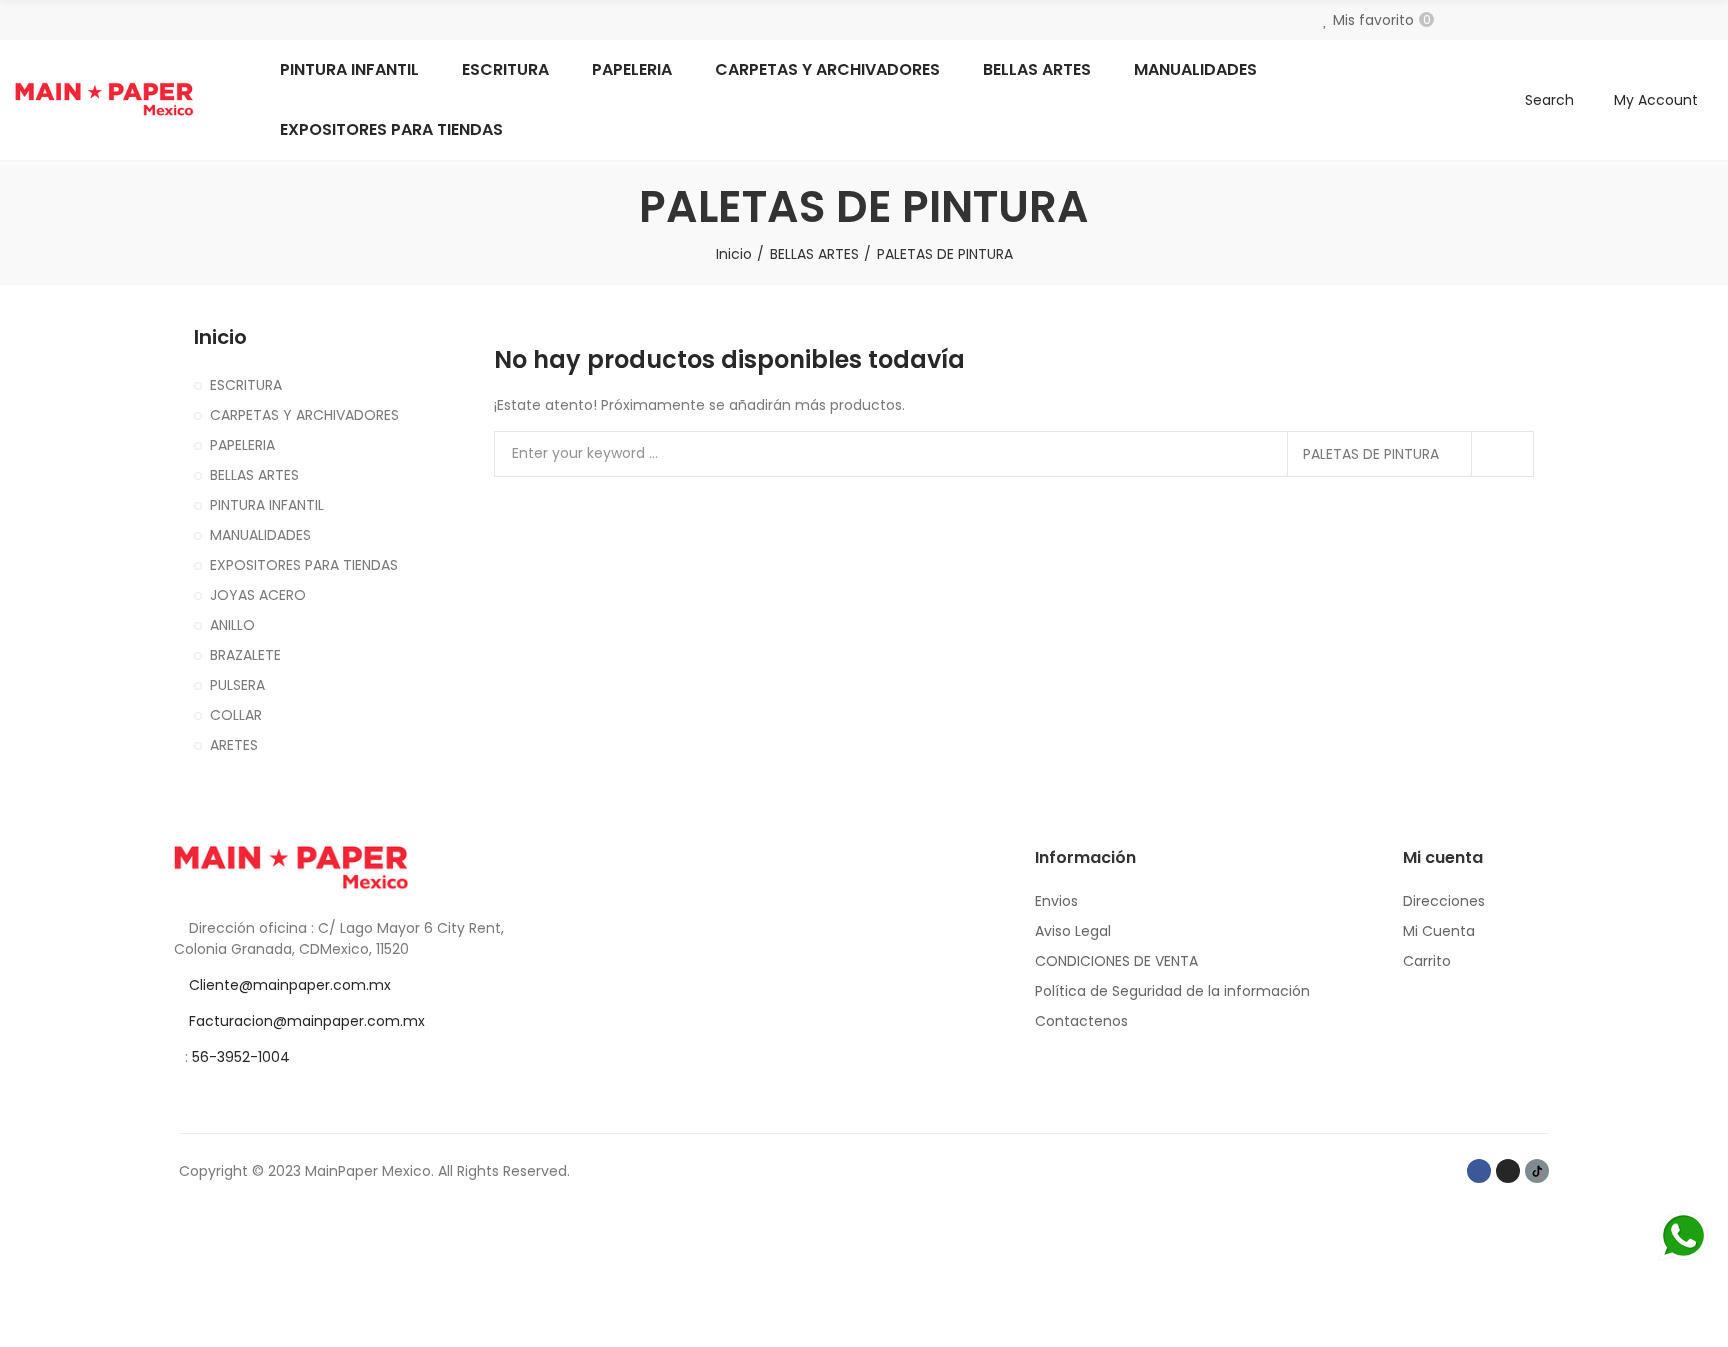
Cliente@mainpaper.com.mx (290, 985)
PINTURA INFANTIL (267, 505)
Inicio (220, 337)
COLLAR (236, 715)
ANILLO (232, 625)
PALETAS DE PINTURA (1371, 454)
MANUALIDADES (260, 535)
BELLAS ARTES (254, 475)
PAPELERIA (242, 445)
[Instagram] (1508, 1171)
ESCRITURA (246, 385)
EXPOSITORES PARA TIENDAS (304, 565)
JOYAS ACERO (258, 595)
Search (1502, 454)
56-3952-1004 (241, 1057)
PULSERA (237, 685)
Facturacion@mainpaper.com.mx (307, 1021)
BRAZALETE (245, 655)
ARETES (234, 745)
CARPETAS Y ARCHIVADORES (304, 415)
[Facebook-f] (1479, 1171)
